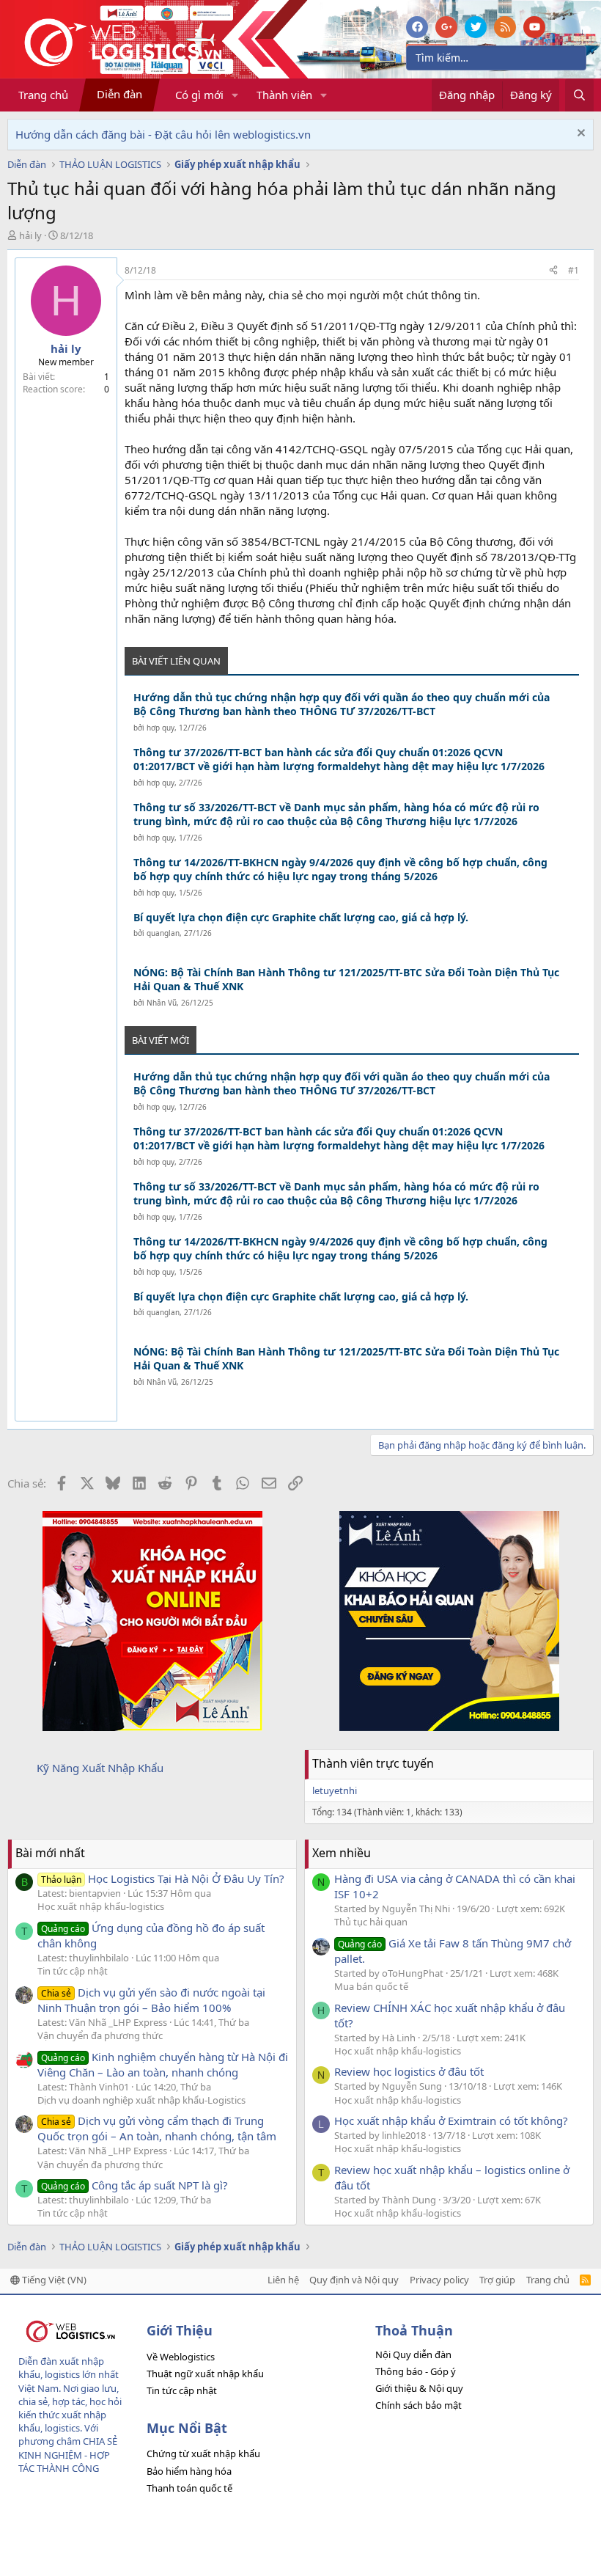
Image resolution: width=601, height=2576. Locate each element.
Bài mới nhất (50, 1853)
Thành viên (284, 95)
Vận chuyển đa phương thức (100, 2035)
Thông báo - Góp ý (416, 2371)
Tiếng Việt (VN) (53, 2280)
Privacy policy (439, 2280)
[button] (235, 95)
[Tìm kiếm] (579, 95)
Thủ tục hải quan (371, 1922)
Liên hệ (283, 2280)
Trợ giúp (497, 2280)
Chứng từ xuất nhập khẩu (203, 2454)
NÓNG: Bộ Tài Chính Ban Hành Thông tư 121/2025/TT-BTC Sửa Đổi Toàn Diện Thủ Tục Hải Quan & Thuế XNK (346, 980)
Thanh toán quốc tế (189, 2488)
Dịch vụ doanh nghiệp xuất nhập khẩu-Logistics (141, 2100)
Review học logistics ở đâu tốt (409, 2071)
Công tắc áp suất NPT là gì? (134, 2185)
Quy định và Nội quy (354, 2280)
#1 (574, 270)
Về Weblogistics (181, 2357)
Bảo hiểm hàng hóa (189, 2471)
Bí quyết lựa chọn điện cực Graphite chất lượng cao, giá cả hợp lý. (301, 917)
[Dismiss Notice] (579, 135)
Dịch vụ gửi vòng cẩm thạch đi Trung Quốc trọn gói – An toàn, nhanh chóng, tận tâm (157, 2128)
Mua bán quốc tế (371, 1986)
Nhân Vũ (162, 1003)
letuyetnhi (335, 1790)
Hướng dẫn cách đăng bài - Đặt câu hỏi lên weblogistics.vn (163, 134)
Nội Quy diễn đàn (413, 2354)
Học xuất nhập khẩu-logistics (101, 1906)
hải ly (30, 235)
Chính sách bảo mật (419, 2405)
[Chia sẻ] (553, 271)
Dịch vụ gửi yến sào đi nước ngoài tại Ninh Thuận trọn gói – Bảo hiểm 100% (151, 2000)
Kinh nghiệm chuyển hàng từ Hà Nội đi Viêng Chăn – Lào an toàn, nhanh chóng (163, 2064)
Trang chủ (43, 95)
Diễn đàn (119, 94)
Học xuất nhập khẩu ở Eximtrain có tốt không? (451, 2121)
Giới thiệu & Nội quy (419, 2388)
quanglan (163, 933)
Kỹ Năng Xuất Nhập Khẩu (100, 1768)
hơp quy (161, 728)
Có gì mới (199, 95)
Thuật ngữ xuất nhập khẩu (205, 2374)
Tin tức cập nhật (73, 1971)
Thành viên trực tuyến (373, 1763)
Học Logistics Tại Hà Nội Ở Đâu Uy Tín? (163, 1878)
